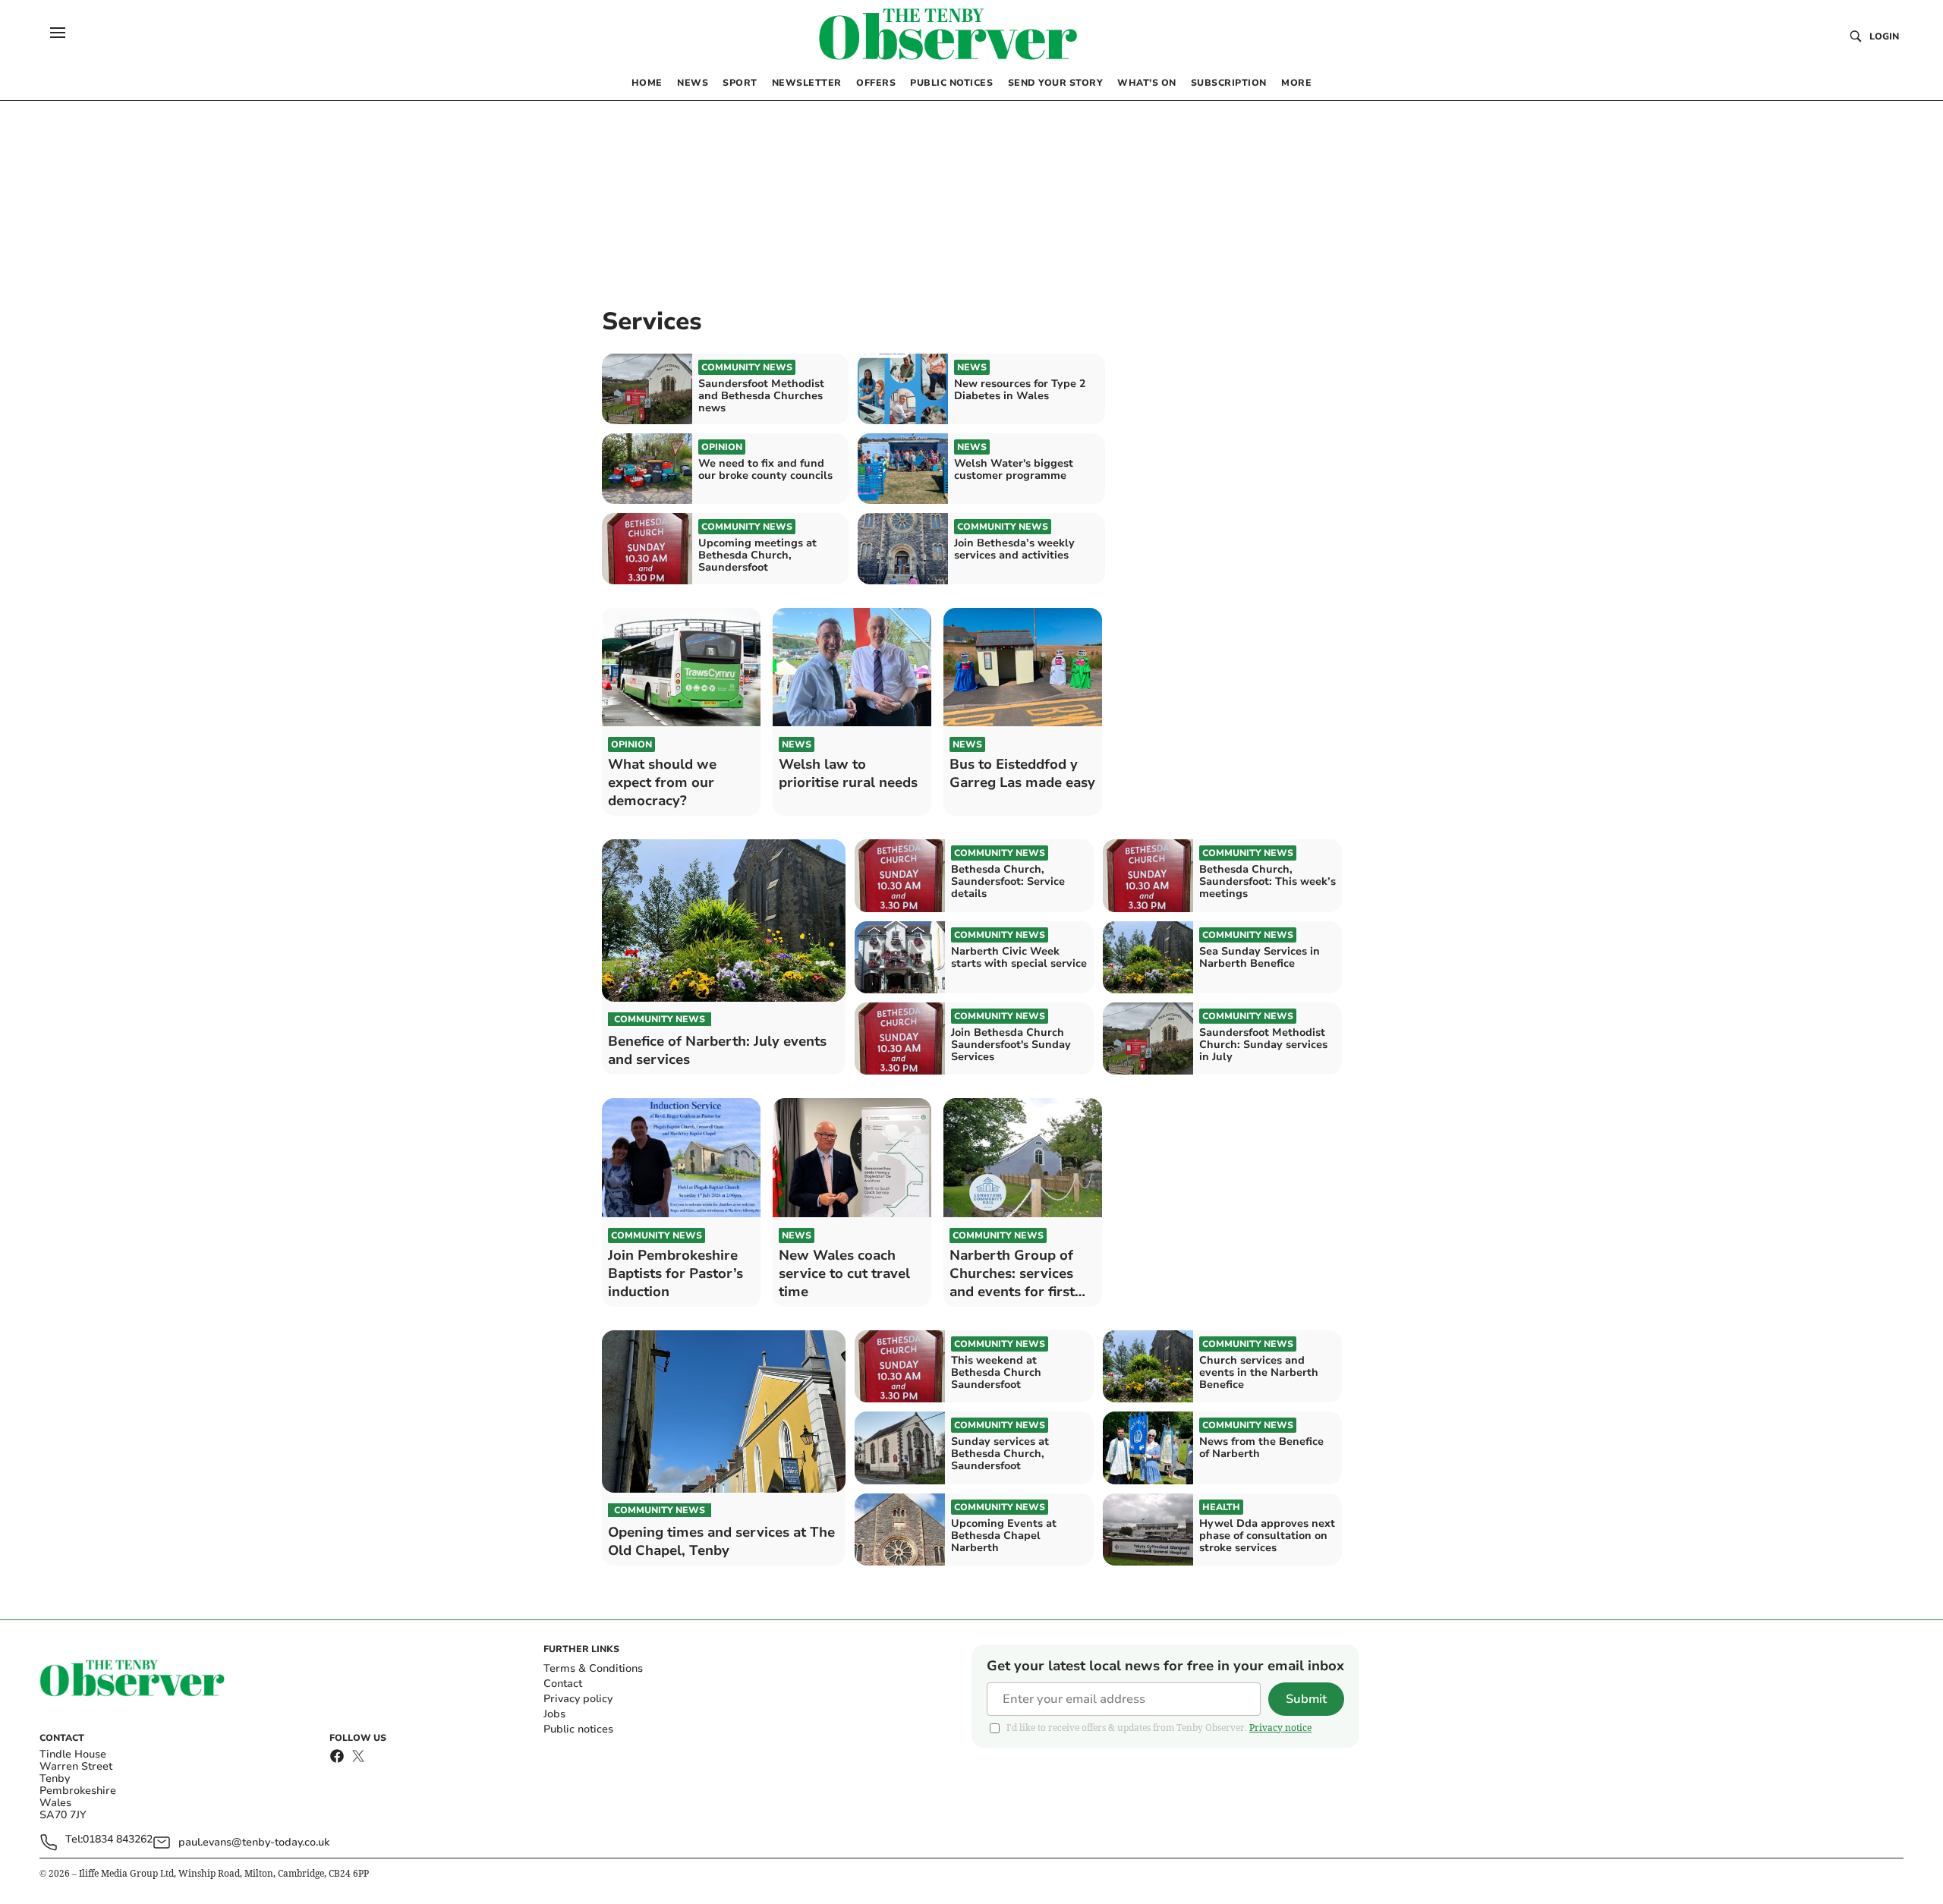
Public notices (578, 1729)
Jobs (554, 1714)
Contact (563, 1684)
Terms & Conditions (593, 1668)
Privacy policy (578, 1699)
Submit (1306, 1699)
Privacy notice (1280, 1728)
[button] (58, 33)
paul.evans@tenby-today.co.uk (254, 1842)
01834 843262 (118, 1840)
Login (1884, 36)
